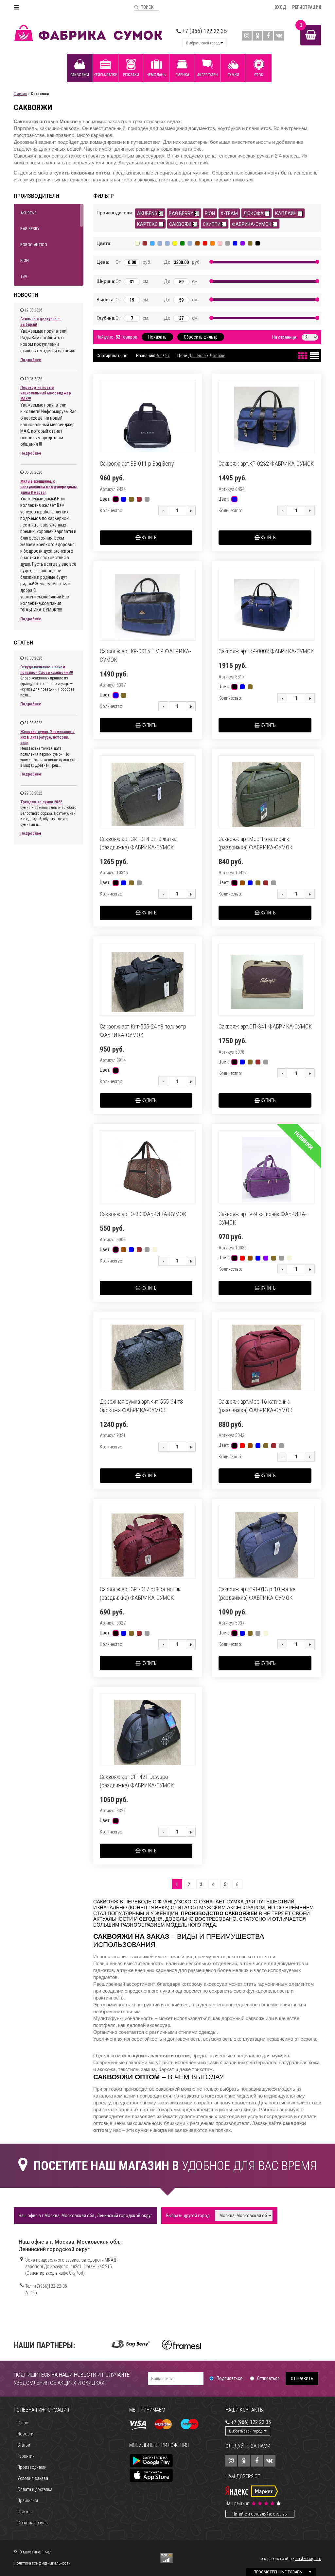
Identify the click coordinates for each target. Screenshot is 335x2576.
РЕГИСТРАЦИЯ (307, 7)
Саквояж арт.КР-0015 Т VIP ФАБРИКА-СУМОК (145, 655)
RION (25, 260)
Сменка (182, 75)
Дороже (217, 356)
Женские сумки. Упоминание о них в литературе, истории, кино (47, 737)
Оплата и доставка (35, 2489)
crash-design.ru (308, 2559)
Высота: (101, 300)
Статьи (24, 2445)
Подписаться (229, 2378)
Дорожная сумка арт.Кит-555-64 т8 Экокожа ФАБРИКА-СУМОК (141, 1406)
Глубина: (101, 318)
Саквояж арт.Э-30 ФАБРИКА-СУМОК (143, 1214)
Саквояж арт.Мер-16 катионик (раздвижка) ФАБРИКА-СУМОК (256, 1406)
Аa (159, 356)
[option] (131, 2344)
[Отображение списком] (314, 354)
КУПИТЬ (149, 538)
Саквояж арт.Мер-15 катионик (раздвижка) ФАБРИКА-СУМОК (256, 843)
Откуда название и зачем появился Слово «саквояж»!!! (47, 670)
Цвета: (104, 243)
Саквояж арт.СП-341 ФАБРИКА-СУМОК (265, 1026)
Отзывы (25, 2512)
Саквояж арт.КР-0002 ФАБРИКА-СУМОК (266, 651)
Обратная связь (33, 2523)
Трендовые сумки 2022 (41, 802)
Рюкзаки (131, 75)
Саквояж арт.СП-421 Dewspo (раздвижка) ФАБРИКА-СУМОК (137, 1781)
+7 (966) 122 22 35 (204, 31)
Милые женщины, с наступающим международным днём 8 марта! (48, 487)
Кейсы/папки (106, 75)
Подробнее (31, 360)
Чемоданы (157, 75)
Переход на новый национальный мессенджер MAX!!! (46, 393)
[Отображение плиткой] (302, 354)
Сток (259, 75)
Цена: (101, 262)
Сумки (233, 75)
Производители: (111, 213)
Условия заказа (33, 2478)
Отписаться (268, 2378)
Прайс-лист (28, 2501)
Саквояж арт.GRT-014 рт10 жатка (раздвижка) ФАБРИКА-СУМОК (138, 843)
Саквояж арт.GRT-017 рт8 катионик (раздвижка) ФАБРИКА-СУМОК (140, 1593)
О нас (23, 2423)
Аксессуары (208, 75)
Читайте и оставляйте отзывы (260, 2514)
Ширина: (101, 281)
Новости (25, 2434)
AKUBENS (28, 213)
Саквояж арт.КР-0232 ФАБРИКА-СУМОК (266, 464)
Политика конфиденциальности (42, 2563)
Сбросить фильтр (201, 337)
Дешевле (197, 356)
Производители (32, 2467)
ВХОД (280, 7)
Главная (20, 94)
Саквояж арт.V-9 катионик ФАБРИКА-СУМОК (263, 1218)
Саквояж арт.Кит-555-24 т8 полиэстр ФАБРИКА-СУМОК (143, 1031)
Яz (167, 356)
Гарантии (26, 2456)
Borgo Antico (34, 245)
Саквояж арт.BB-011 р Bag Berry (137, 464)
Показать (157, 337)
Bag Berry (30, 229)
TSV (24, 276)
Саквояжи (80, 75)
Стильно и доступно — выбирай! (40, 322)
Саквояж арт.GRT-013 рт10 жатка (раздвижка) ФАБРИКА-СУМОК (257, 1593)
